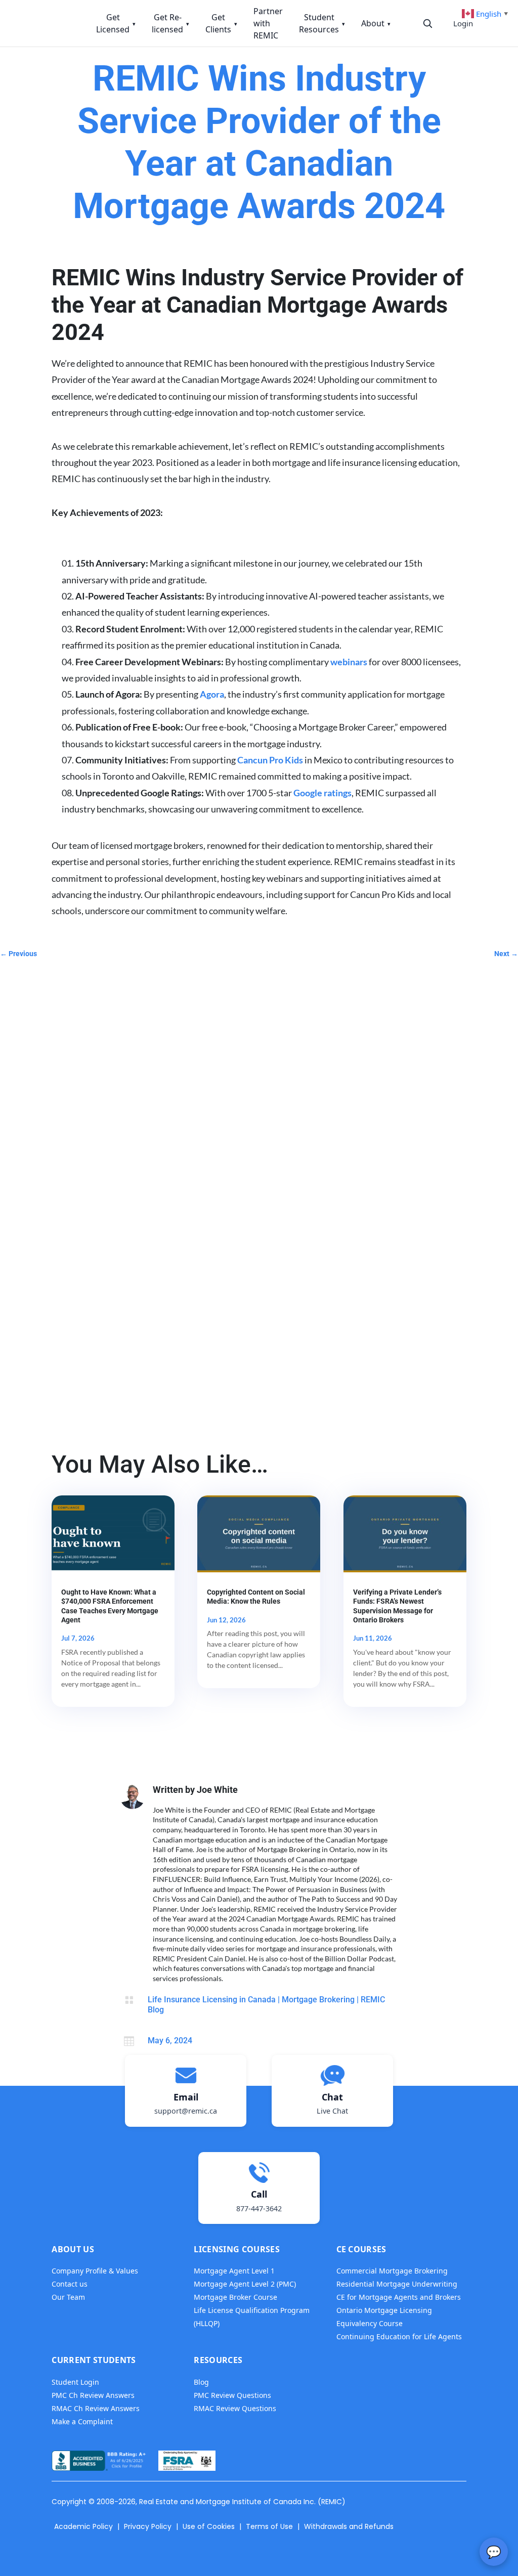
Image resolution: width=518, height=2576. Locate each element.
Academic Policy (83, 2526)
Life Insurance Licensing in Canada (212, 2000)
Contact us (70, 2284)
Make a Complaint (82, 2421)
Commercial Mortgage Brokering (392, 2271)
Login (463, 23)
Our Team (68, 2297)
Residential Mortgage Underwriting (397, 2284)
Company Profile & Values (95, 2271)
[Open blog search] (427, 23)
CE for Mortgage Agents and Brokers (399, 2297)
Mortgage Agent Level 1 (234, 2271)
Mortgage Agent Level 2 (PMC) (245, 2284)
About (376, 23)
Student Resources (322, 23)
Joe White (217, 1790)
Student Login (75, 2382)
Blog (201, 2382)
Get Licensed (116, 23)
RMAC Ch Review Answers (96, 2408)
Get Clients (221, 23)
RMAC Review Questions (235, 2408)
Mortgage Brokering (318, 2000)
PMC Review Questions (232, 2395)
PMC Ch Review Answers (93, 2395)
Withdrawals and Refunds (349, 2526)
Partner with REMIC (268, 23)
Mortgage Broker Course (235, 2297)
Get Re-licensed (170, 23)
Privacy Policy (148, 2526)
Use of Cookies (209, 2526)
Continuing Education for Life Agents (399, 2336)
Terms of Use (269, 2526)
